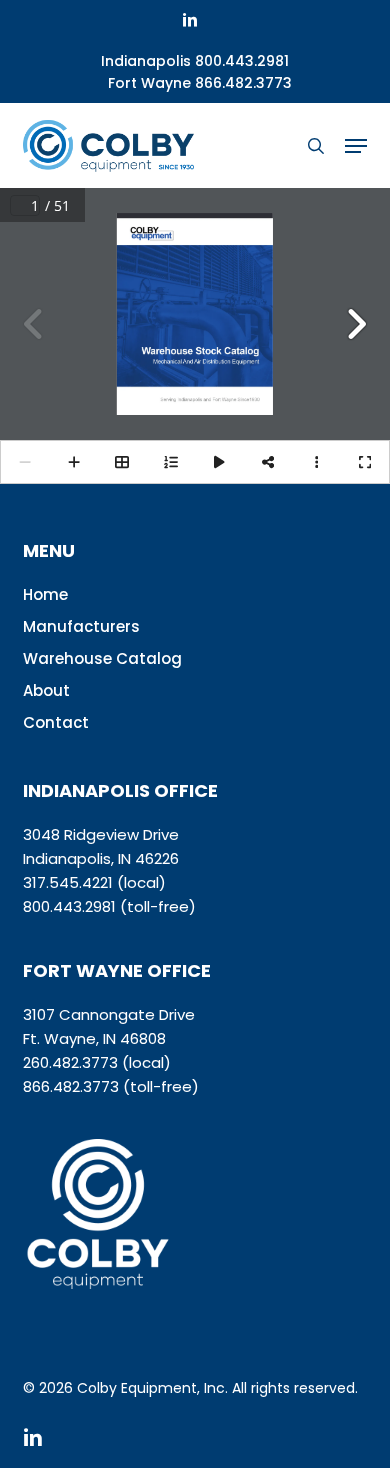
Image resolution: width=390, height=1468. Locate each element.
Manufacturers (81, 626)
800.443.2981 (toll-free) (109, 906)
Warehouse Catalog (102, 658)
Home (45, 594)
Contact (56, 722)
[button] (356, 146)
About (46, 690)
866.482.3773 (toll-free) (111, 1086)
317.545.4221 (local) (94, 882)
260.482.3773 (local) (97, 1062)
